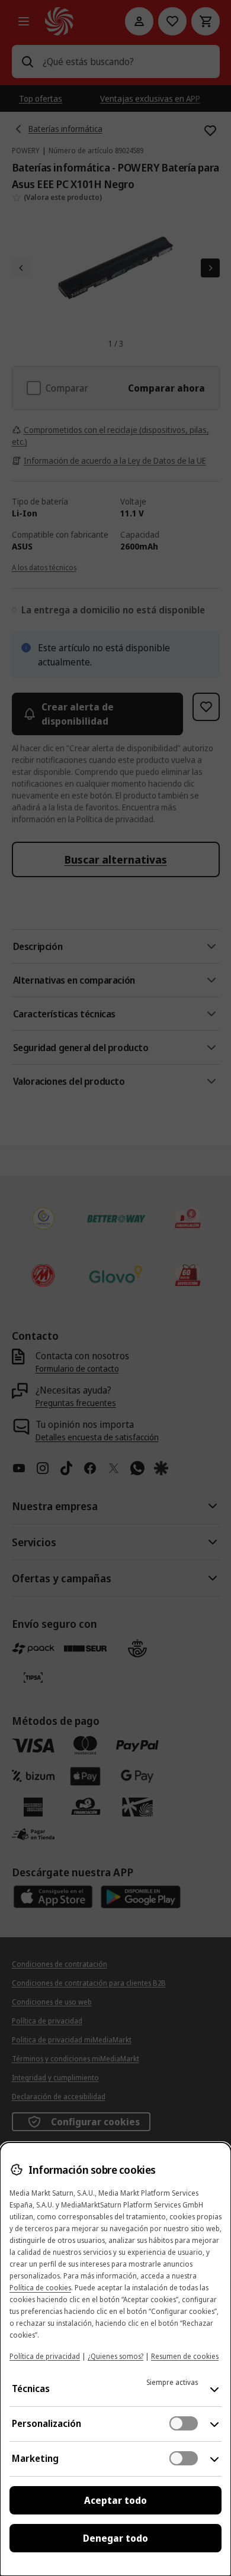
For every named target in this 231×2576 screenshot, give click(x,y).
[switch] (184, 2423)
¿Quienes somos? (115, 2356)
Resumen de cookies (185, 2356)
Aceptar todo (115, 2500)
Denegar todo (115, 2538)
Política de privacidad (45, 2356)
